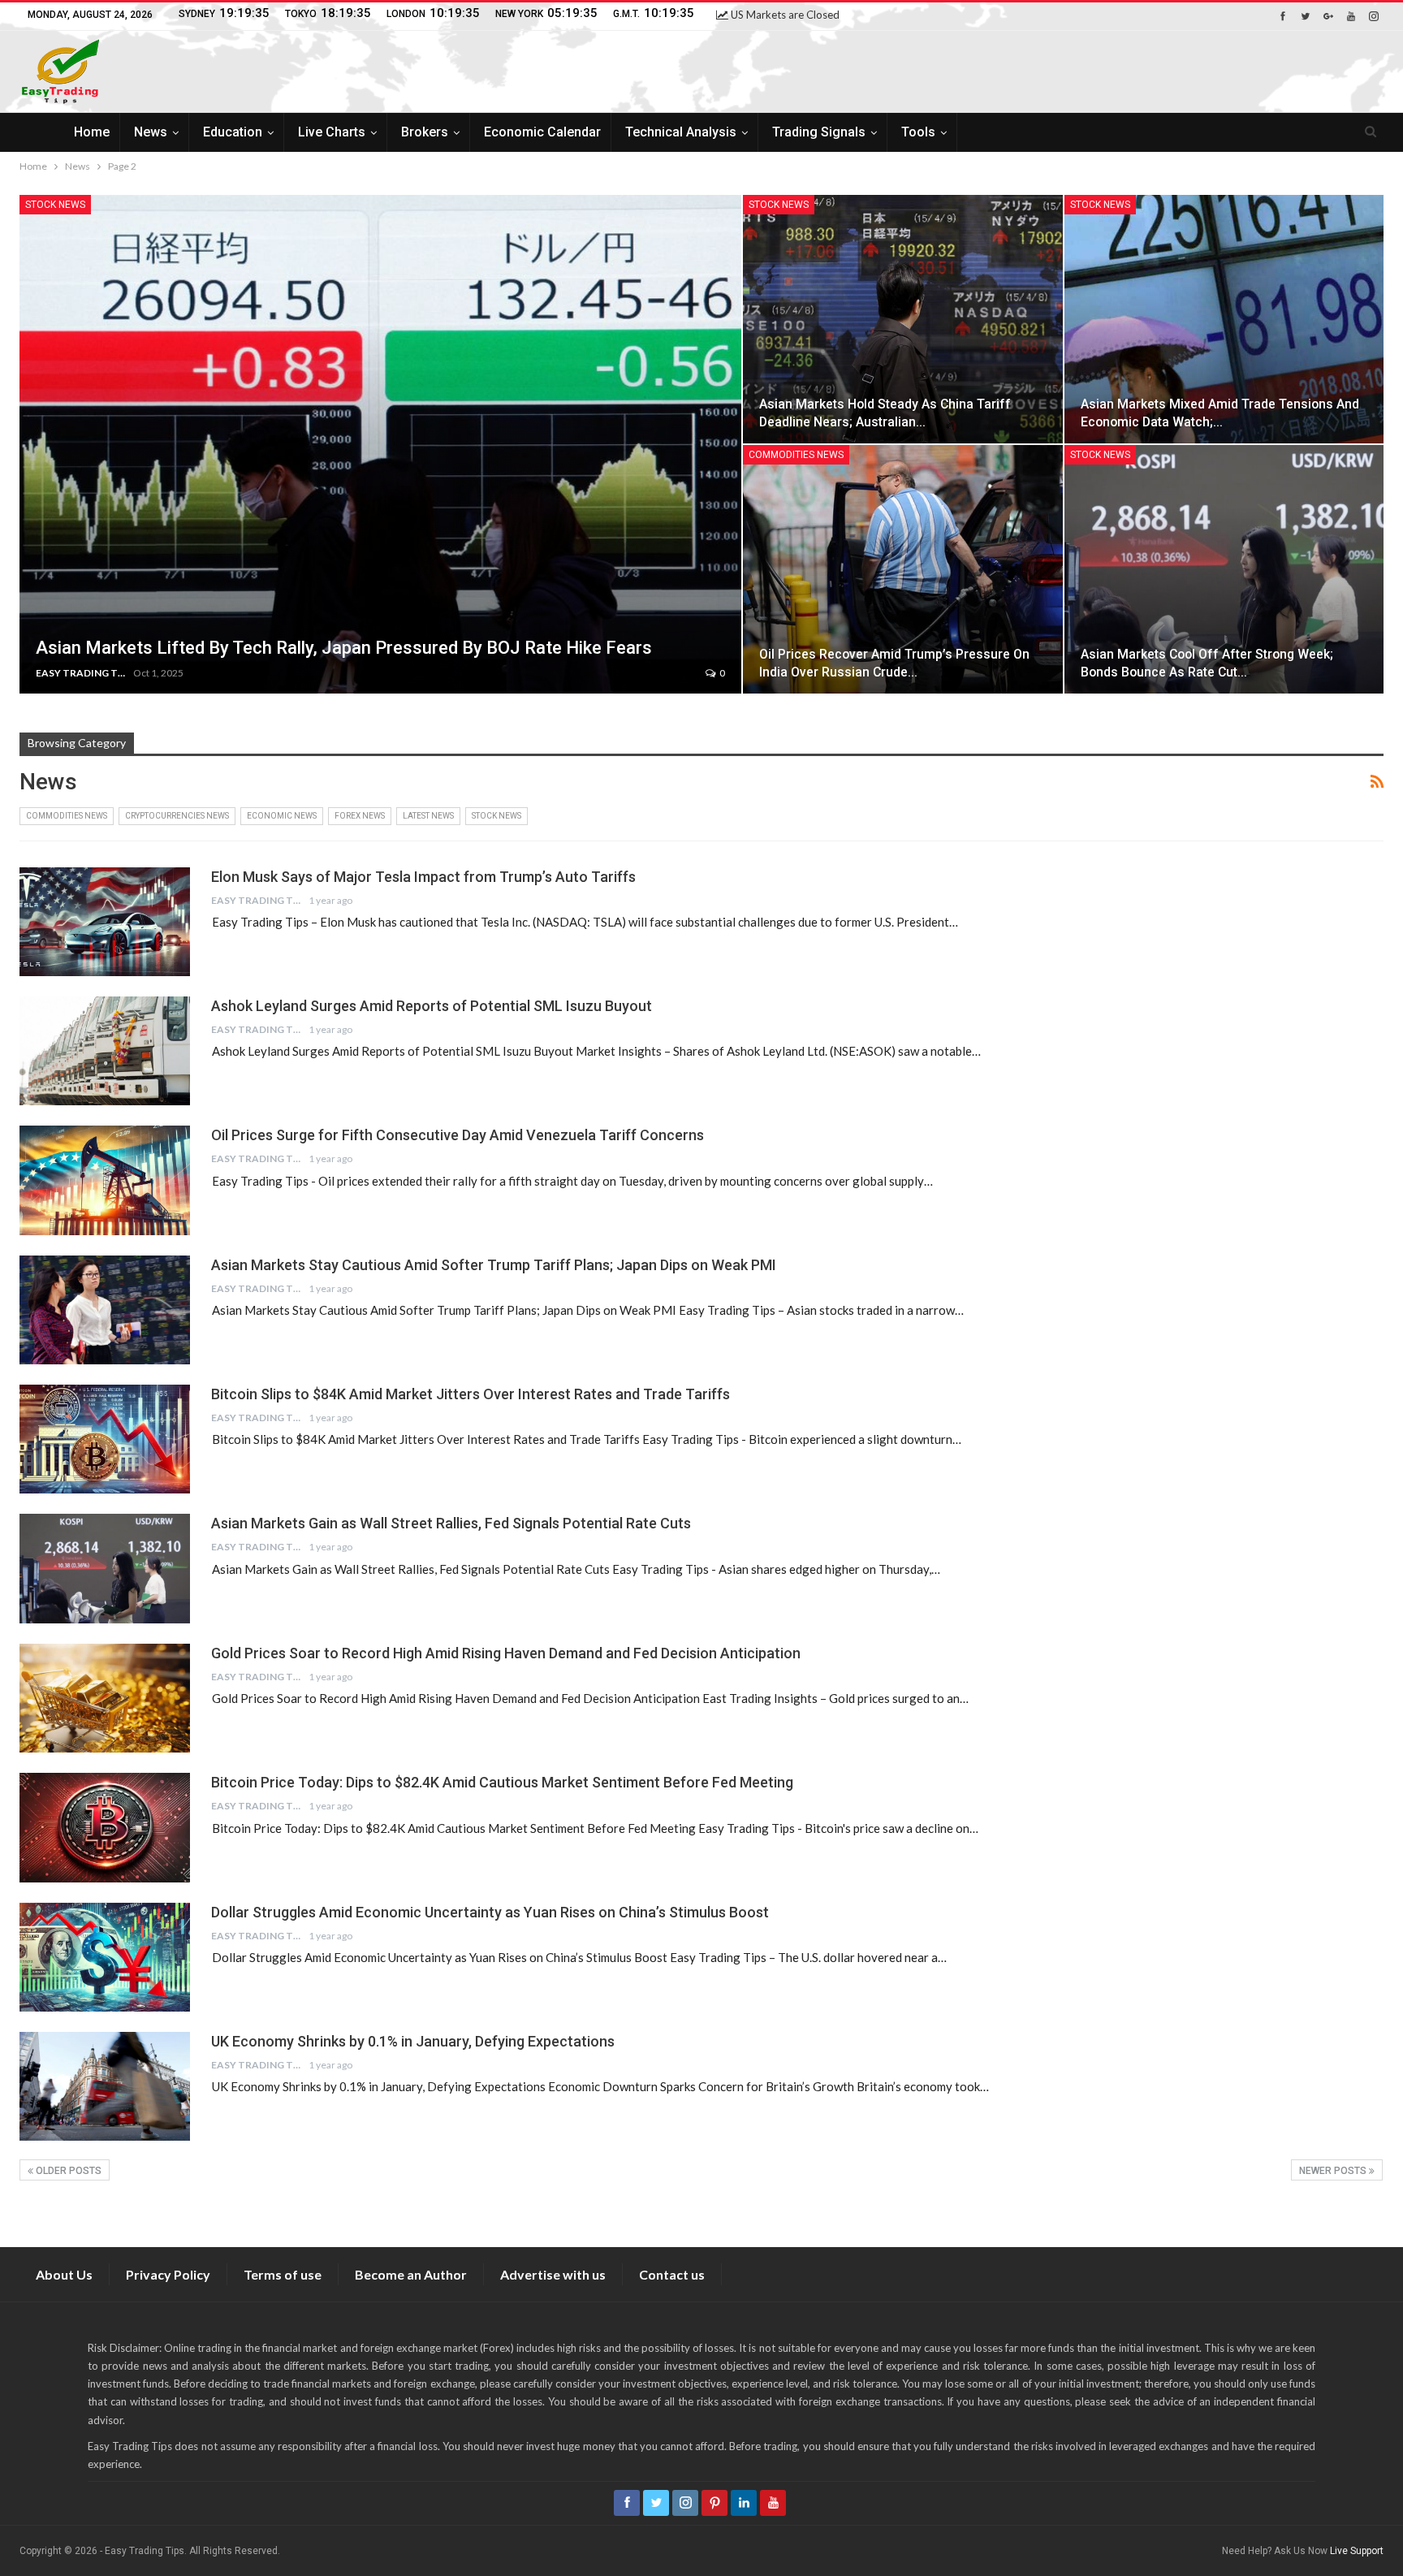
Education (233, 132)
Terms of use (283, 2274)
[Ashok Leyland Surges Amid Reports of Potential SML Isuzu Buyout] (105, 1051)
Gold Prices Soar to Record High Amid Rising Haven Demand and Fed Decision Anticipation (506, 1653)
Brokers (425, 132)
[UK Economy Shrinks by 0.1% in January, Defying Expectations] (105, 2086)
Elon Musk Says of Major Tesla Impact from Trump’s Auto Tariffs (423, 877)
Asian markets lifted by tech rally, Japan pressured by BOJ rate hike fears (344, 648)
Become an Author (411, 2274)
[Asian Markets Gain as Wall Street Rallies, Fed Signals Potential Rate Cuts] (105, 1568)
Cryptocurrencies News (177, 816)
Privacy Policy (168, 2274)
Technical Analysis (681, 132)
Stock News (55, 205)
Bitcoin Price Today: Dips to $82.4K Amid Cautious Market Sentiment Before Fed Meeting (502, 1782)
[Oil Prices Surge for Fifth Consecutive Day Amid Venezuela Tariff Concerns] (105, 1180)
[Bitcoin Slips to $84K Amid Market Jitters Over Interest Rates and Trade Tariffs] (105, 1439)
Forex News (360, 816)
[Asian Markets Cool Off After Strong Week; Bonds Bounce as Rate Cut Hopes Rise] (1224, 569)
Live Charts (332, 132)
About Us (64, 2274)
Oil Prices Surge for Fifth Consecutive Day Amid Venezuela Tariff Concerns (458, 1135)
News (151, 132)
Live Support (1357, 2551)
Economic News (282, 816)
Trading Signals (819, 132)
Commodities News (796, 455)
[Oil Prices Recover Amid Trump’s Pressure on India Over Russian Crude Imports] (902, 569)
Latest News (428, 816)
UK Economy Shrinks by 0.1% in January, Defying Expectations (413, 2041)
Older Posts (67, 2171)
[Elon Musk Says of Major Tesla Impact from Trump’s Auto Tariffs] (105, 922)
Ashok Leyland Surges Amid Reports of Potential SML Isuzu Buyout (432, 1006)
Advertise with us (553, 2274)
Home (92, 132)
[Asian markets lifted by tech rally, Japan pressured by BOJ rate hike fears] (380, 444)
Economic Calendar (542, 132)
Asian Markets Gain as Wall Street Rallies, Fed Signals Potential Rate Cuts (451, 1523)
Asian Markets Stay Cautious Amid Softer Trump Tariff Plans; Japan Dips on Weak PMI (494, 1265)
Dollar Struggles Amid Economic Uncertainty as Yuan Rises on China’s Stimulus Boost (490, 1912)
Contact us (672, 2274)
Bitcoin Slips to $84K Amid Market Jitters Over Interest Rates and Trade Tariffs (471, 1394)
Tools (918, 132)
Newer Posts (1334, 2171)
